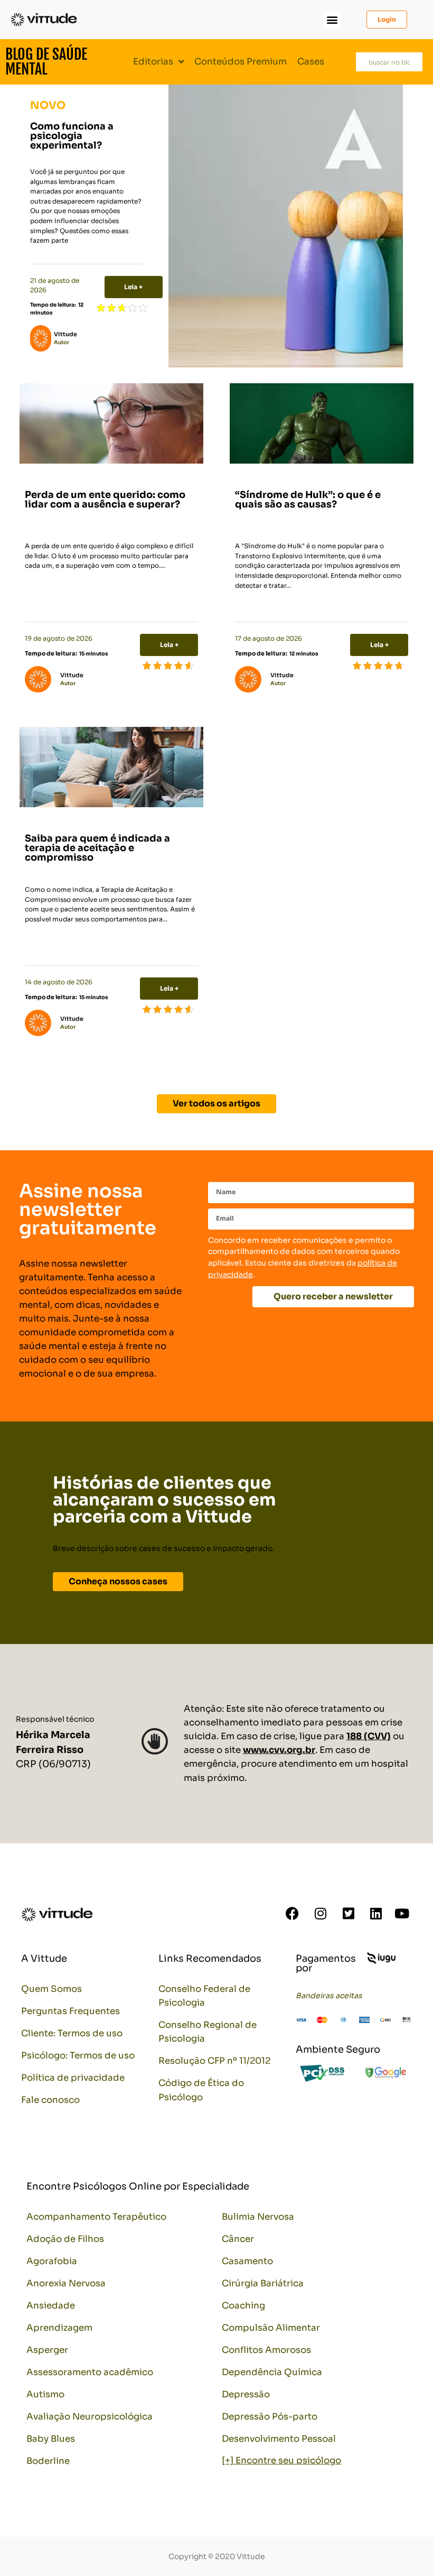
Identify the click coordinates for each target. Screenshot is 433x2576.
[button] (332, 20)
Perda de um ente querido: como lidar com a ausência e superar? (105, 500)
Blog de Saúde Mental (46, 62)
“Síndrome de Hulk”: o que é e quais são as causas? (308, 500)
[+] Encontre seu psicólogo (281, 2460)
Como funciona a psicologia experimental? (72, 136)
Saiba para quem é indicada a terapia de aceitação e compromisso (97, 848)
